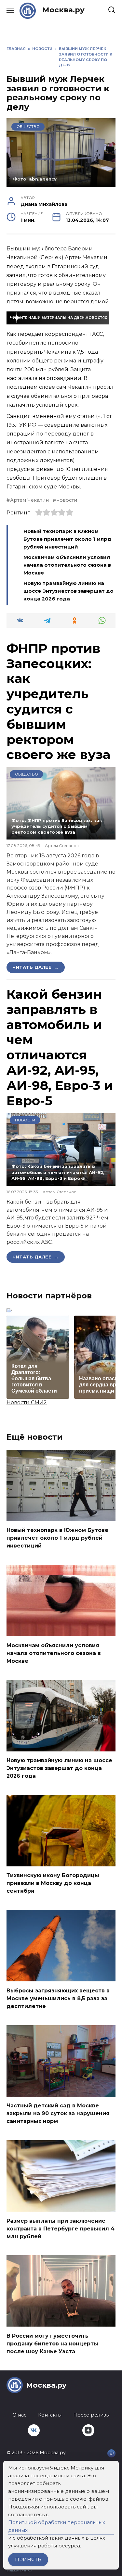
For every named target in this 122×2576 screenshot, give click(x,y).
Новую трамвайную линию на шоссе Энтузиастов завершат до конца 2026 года (68, 591)
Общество (28, 127)
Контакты (50, 2415)
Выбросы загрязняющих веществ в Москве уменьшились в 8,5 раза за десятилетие (58, 1998)
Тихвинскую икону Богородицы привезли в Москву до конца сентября (53, 1883)
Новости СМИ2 (27, 1402)
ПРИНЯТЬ (28, 2560)
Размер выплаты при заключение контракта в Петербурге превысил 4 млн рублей (61, 2228)
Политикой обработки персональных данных (57, 2526)
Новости (25, 1120)
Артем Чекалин (29, 500)
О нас (19, 2415)
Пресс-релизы (91, 2415)
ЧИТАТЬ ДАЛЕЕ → (36, 967)
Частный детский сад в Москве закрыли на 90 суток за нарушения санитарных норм (58, 2113)
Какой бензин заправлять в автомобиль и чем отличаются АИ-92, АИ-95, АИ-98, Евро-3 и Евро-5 (60, 1047)
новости (67, 500)
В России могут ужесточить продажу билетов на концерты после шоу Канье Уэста (52, 2343)
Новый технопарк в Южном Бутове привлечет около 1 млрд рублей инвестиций (67, 539)
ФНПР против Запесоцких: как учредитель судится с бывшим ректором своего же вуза (58, 701)
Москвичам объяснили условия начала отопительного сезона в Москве (67, 565)
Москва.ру (63, 10)
